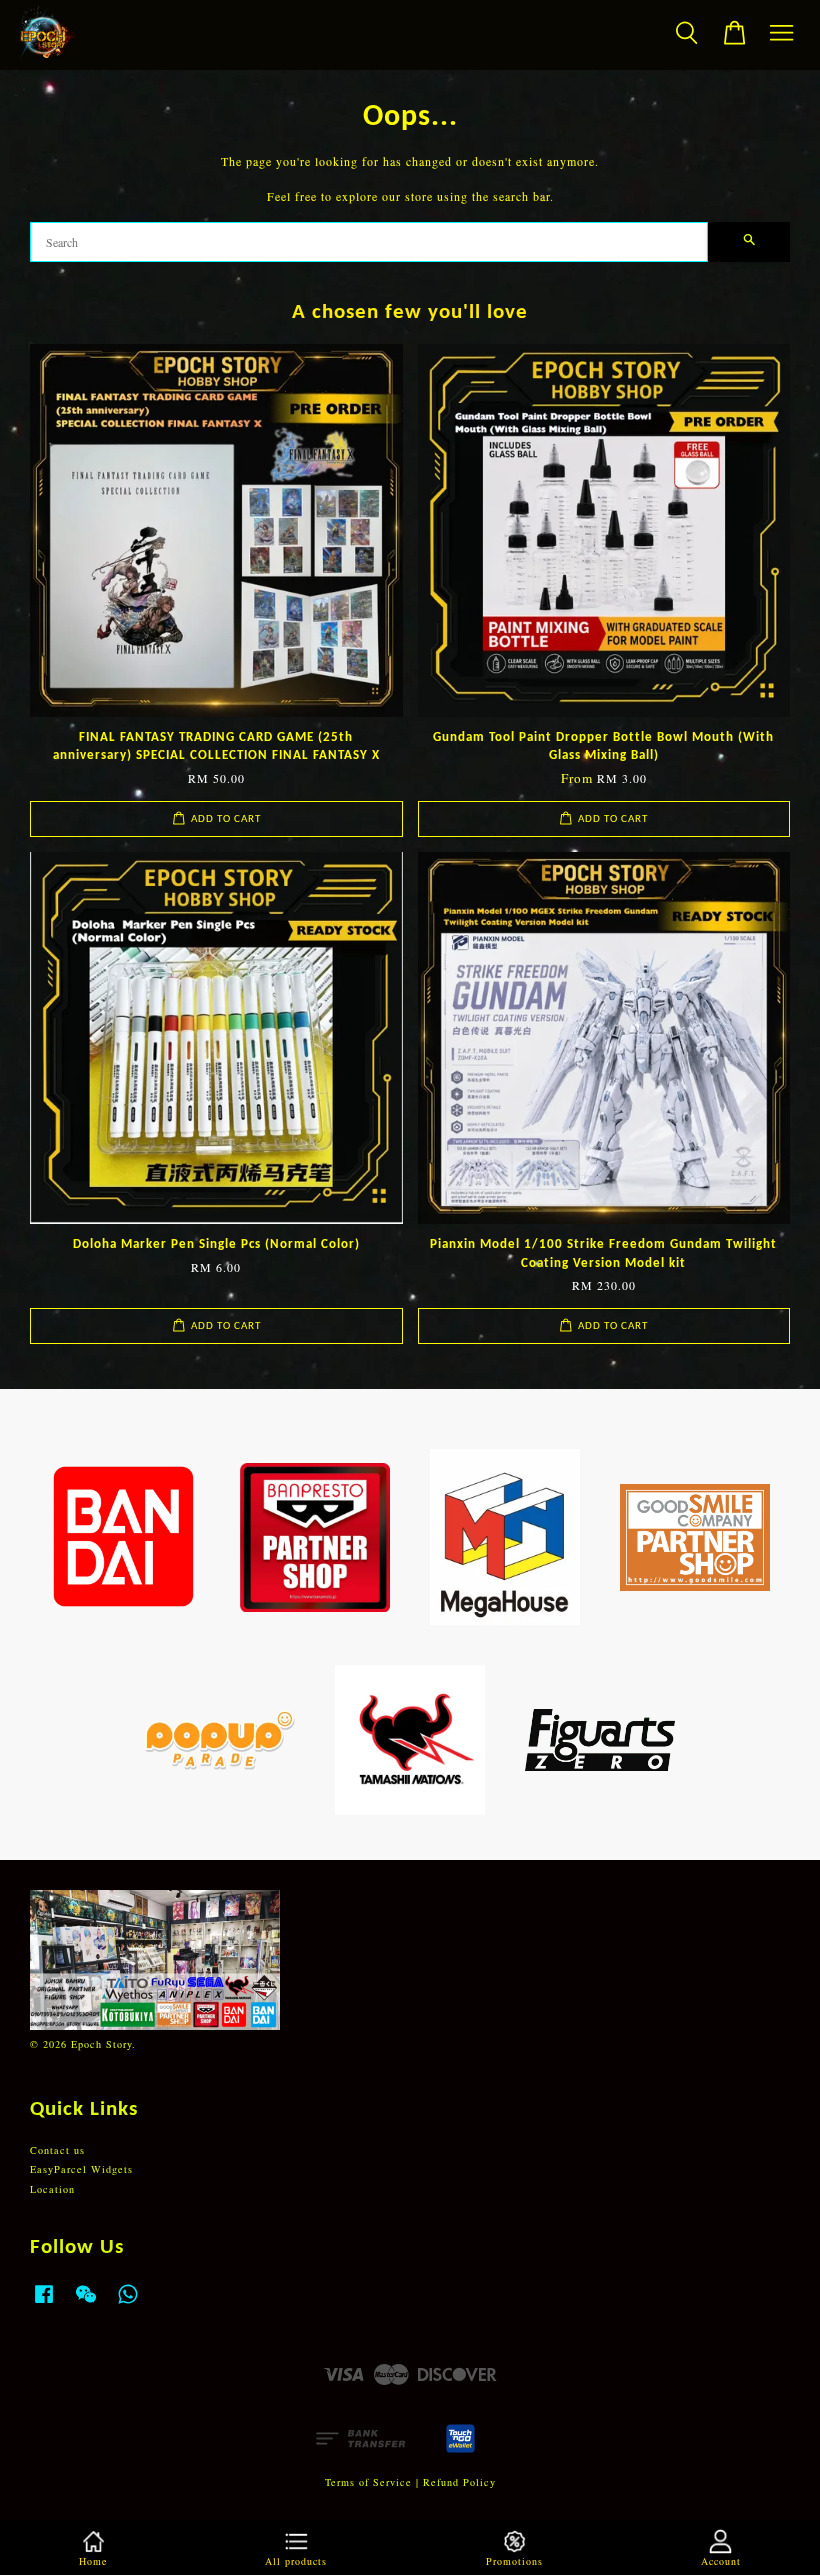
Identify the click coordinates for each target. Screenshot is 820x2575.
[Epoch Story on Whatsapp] (128, 2304)
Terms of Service (368, 2482)
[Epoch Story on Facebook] (44, 2304)
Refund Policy (459, 2482)
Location (52, 2189)
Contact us (57, 2150)
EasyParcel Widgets (81, 2169)
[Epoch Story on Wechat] (86, 2304)
